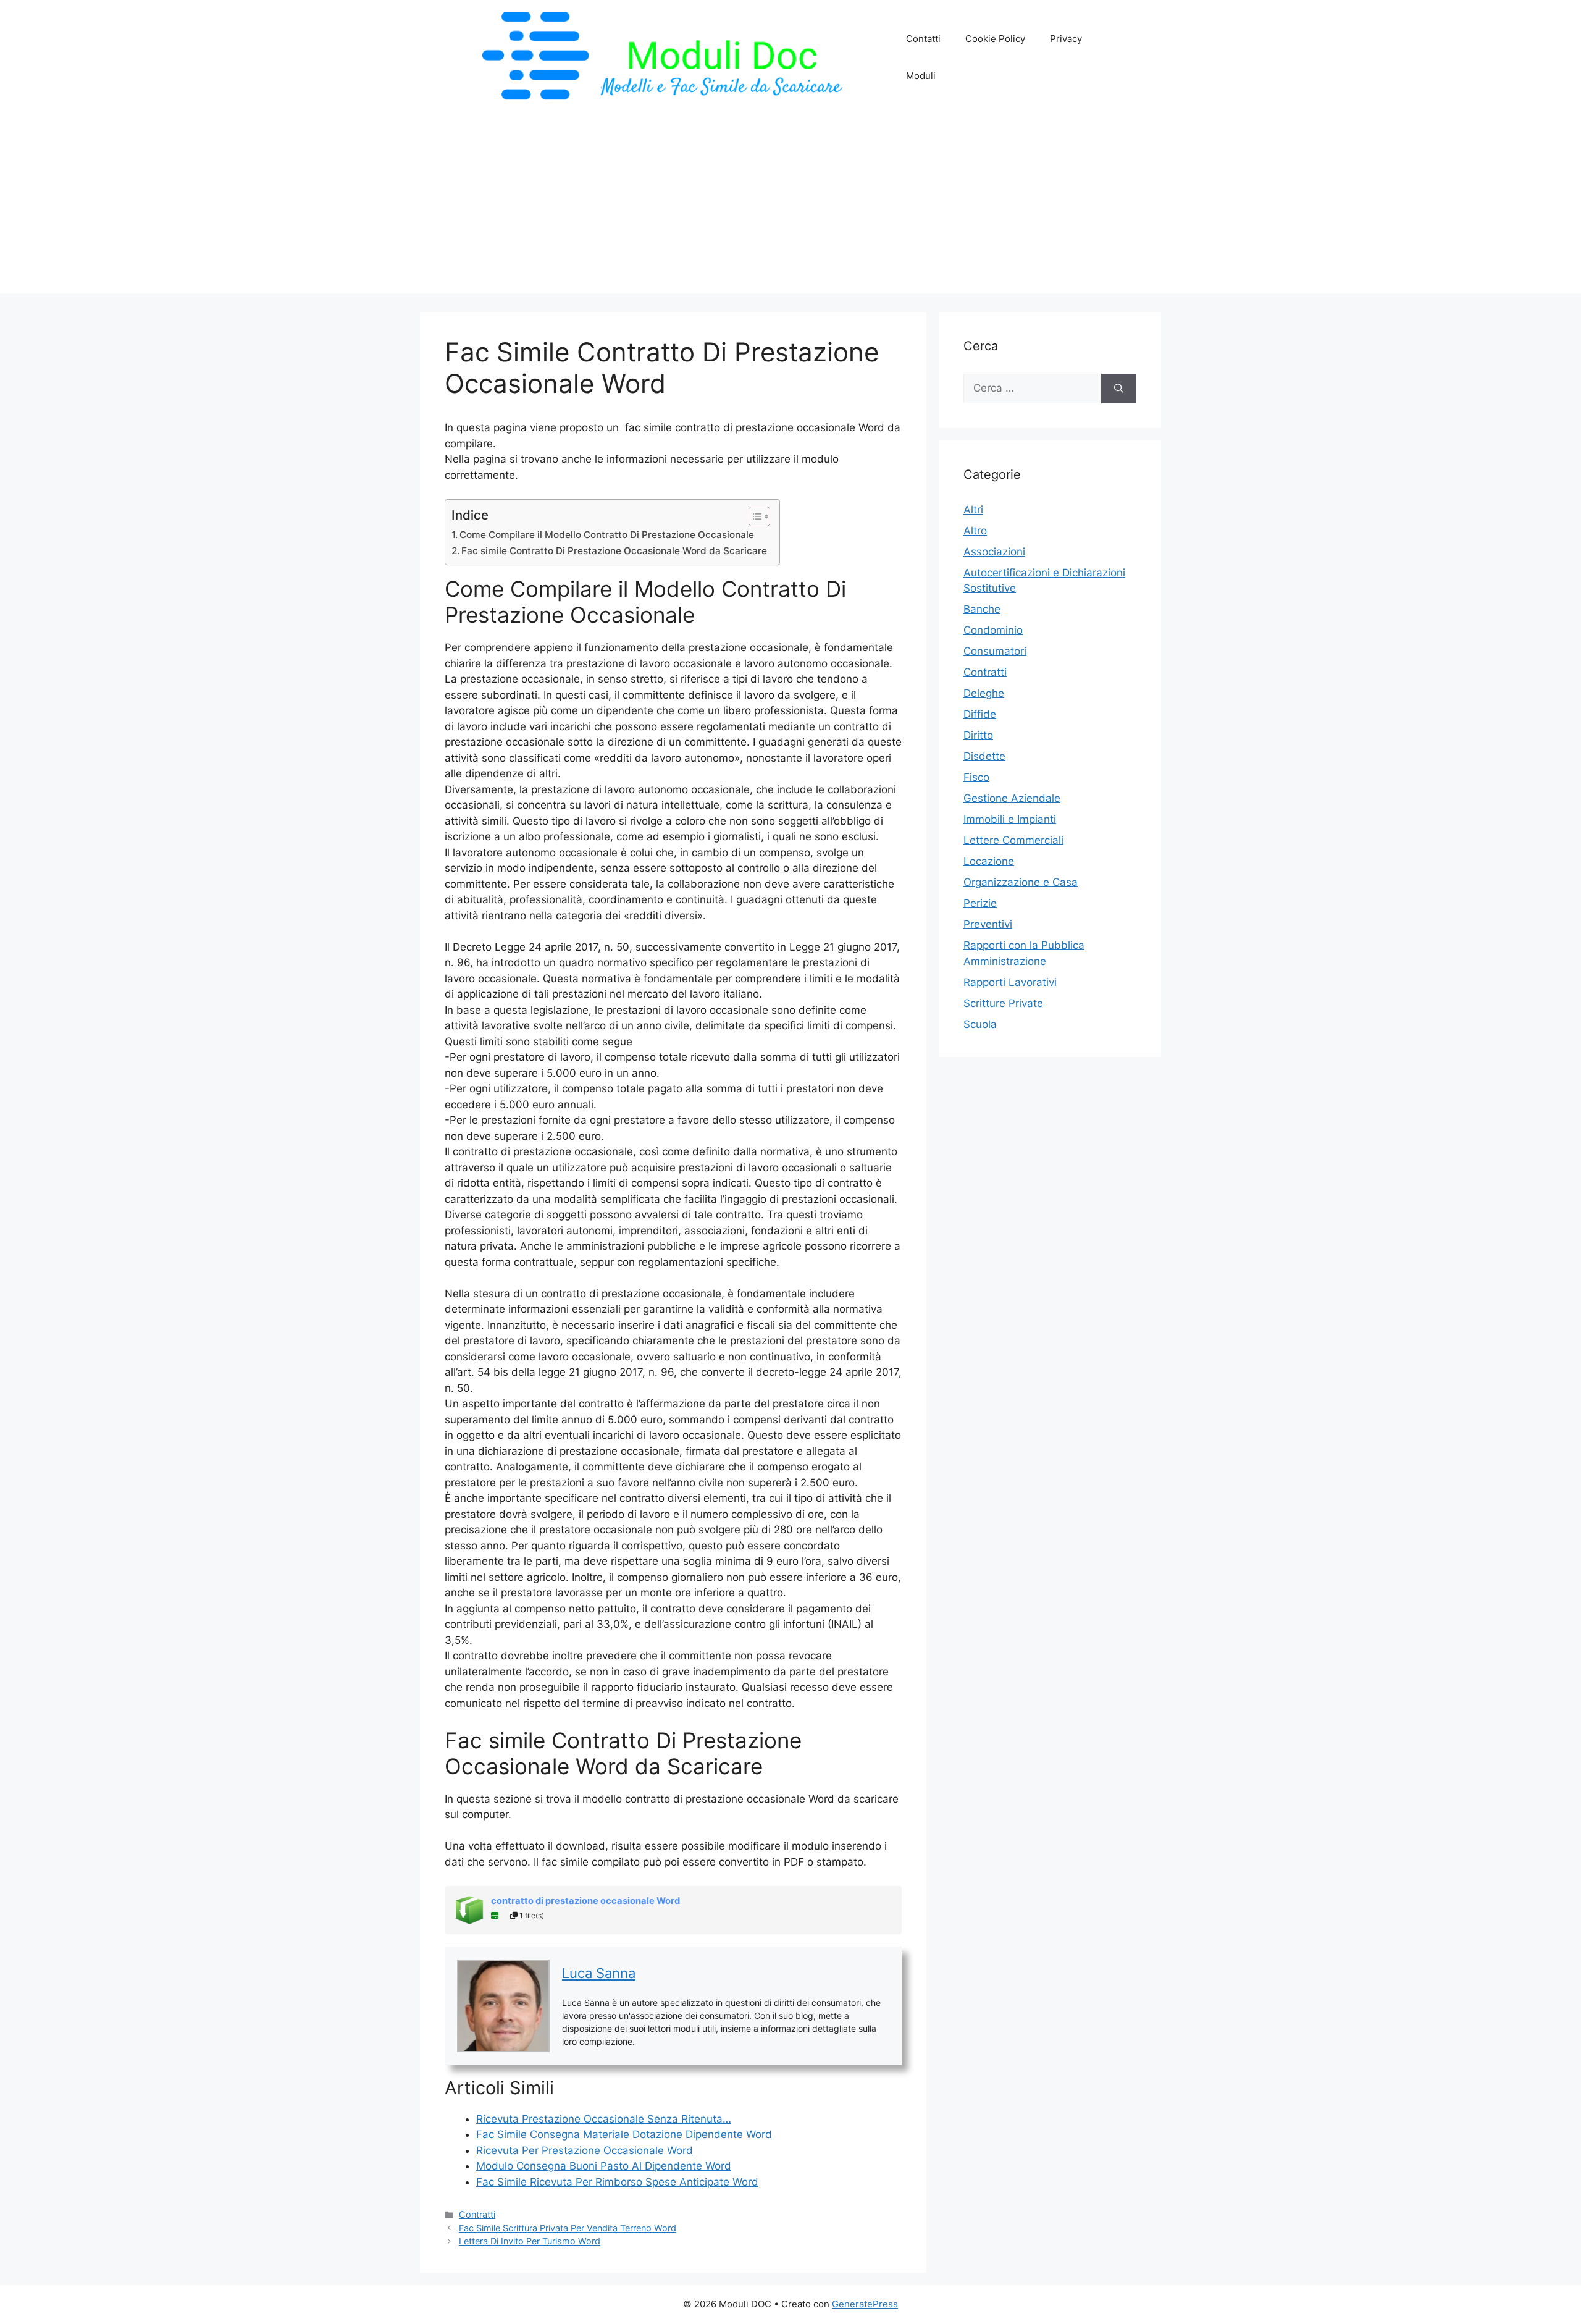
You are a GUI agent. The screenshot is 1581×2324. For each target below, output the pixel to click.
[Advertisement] (790, 207)
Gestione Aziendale (1012, 798)
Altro (975, 531)
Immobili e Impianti (1010, 819)
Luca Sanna (599, 1973)
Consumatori (995, 651)
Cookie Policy (995, 39)
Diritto (978, 735)
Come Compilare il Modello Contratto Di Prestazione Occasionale (607, 535)
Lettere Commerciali (1013, 840)
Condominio (993, 630)
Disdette (984, 756)
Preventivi (988, 924)
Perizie (980, 903)
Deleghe (984, 693)
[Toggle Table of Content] (753, 516)
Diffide (980, 714)
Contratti (477, 2214)
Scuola (980, 1024)
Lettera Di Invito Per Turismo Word (530, 2241)
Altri (973, 510)
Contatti (923, 39)
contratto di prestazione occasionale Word (585, 1901)
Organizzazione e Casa (1021, 882)
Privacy (1066, 39)
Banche (982, 609)
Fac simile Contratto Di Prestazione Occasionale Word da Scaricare (614, 551)
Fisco (976, 777)
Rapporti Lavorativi (1010, 982)
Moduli (921, 76)
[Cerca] (1119, 389)
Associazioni (994, 552)
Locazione (989, 861)
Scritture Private (1003, 1003)
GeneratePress (865, 2304)
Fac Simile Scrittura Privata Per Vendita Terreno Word (568, 2228)
